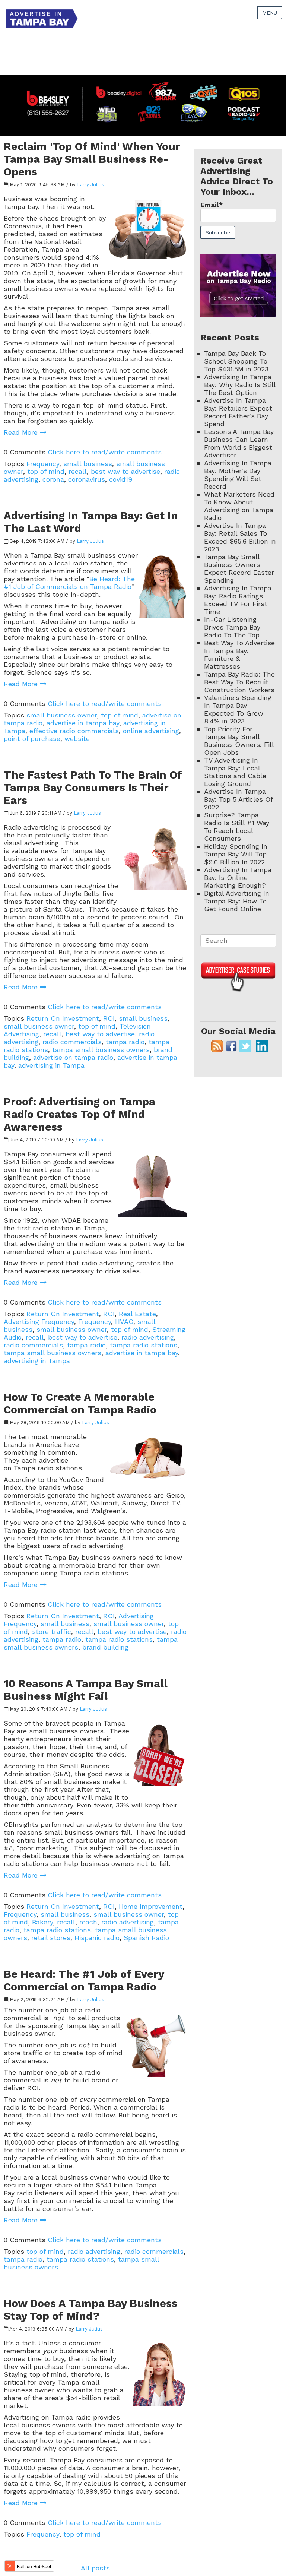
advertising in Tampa (51, 1065)
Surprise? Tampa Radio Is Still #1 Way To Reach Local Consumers (237, 827)
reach (88, 1922)
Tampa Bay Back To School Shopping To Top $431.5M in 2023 (236, 361)
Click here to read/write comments (105, 452)
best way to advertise (125, 471)
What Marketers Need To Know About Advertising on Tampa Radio (239, 506)
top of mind (46, 471)
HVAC (124, 1322)
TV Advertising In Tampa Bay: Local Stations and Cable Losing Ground (235, 772)
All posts (95, 2568)
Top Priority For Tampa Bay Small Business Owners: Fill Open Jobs (239, 741)
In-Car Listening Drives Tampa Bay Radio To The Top (232, 627)
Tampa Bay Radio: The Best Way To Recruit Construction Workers (239, 682)
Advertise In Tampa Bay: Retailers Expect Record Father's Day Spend (238, 412)
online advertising (151, 731)
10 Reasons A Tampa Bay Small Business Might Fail (86, 1690)
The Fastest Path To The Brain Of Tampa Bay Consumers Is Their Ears (93, 788)
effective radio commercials (74, 731)
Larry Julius (91, 185)
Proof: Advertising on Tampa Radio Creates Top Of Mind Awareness (80, 1114)
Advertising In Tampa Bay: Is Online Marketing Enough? (238, 877)
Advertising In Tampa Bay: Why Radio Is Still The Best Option (240, 385)
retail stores (51, 1938)
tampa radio (125, 1042)
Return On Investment (63, 1018)
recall (78, 471)
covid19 (121, 479)
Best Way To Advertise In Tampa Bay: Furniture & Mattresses (239, 655)
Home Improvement (151, 1906)
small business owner (62, 715)
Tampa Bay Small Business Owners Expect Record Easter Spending (239, 568)
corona (53, 479)
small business (88, 464)
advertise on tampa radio (73, 1057)
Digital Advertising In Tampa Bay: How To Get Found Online (237, 901)
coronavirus (87, 479)
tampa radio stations (144, 1345)
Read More (22, 432)
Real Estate (137, 1314)
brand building (105, 1647)
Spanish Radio (146, 1938)
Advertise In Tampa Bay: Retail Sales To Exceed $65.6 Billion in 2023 (240, 537)
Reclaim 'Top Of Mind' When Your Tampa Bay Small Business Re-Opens (92, 159)
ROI (109, 1018)
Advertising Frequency (39, 1322)
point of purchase (32, 739)
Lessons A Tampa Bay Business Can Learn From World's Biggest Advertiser (239, 443)
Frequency (43, 464)
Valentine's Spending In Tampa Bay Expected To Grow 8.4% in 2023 (238, 709)
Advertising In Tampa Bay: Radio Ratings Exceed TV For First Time (238, 600)
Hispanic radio (97, 1938)
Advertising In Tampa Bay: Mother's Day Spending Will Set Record (238, 475)
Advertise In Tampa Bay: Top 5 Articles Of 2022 (238, 799)
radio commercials (72, 1042)
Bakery (42, 1922)
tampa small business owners (101, 1050)
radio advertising (148, 1337)
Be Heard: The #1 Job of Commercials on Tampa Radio (69, 583)
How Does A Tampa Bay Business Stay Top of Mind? (90, 2310)
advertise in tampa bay (83, 723)
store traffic (52, 1631)
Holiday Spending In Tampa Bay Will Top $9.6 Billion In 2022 (236, 854)
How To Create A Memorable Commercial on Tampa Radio (80, 1403)
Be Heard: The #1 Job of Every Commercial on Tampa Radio (84, 1980)
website (77, 739)
